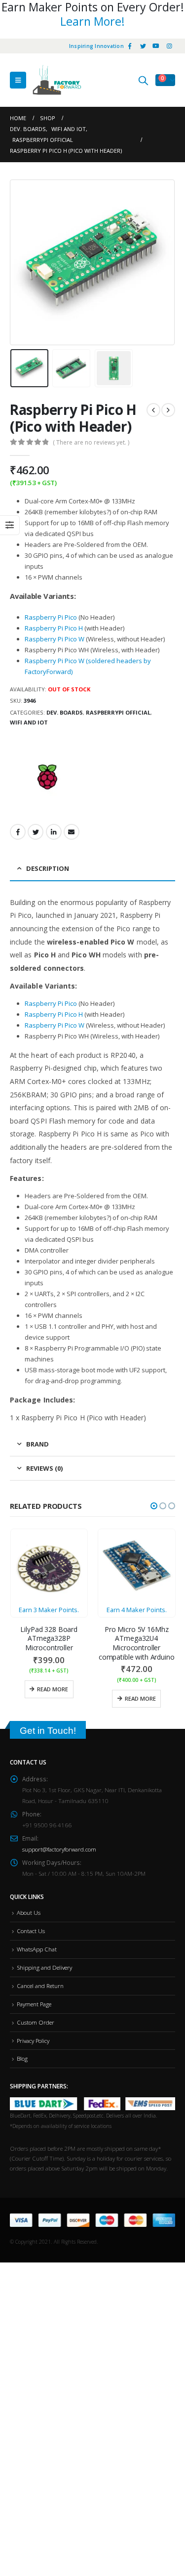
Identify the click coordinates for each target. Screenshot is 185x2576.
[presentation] (22, 262)
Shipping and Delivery (44, 1967)
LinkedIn (54, 832)
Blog (22, 2058)
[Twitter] (143, 46)
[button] (154, 1506)
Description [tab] (48, 868)
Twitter (36, 832)
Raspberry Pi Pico (51, 617)
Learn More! (92, 21)
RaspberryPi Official (118, 712)
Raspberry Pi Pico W (55, 639)
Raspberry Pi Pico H (54, 628)
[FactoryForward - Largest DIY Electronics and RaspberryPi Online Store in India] (57, 80)
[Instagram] (169, 46)
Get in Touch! (48, 1731)
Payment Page (34, 2004)
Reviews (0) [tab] (44, 1468)
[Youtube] (156, 46)
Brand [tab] (37, 1444)
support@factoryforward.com (59, 1849)
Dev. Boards (65, 712)
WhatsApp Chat (37, 1949)
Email (72, 832)
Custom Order (36, 2022)
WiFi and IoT (29, 722)
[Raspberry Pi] (47, 778)
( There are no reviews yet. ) (91, 442)
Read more (53, 1689)
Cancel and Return (40, 1986)
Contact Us (31, 1931)
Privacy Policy (33, 2040)
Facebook (18, 832)
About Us (29, 1912)
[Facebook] (130, 46)
